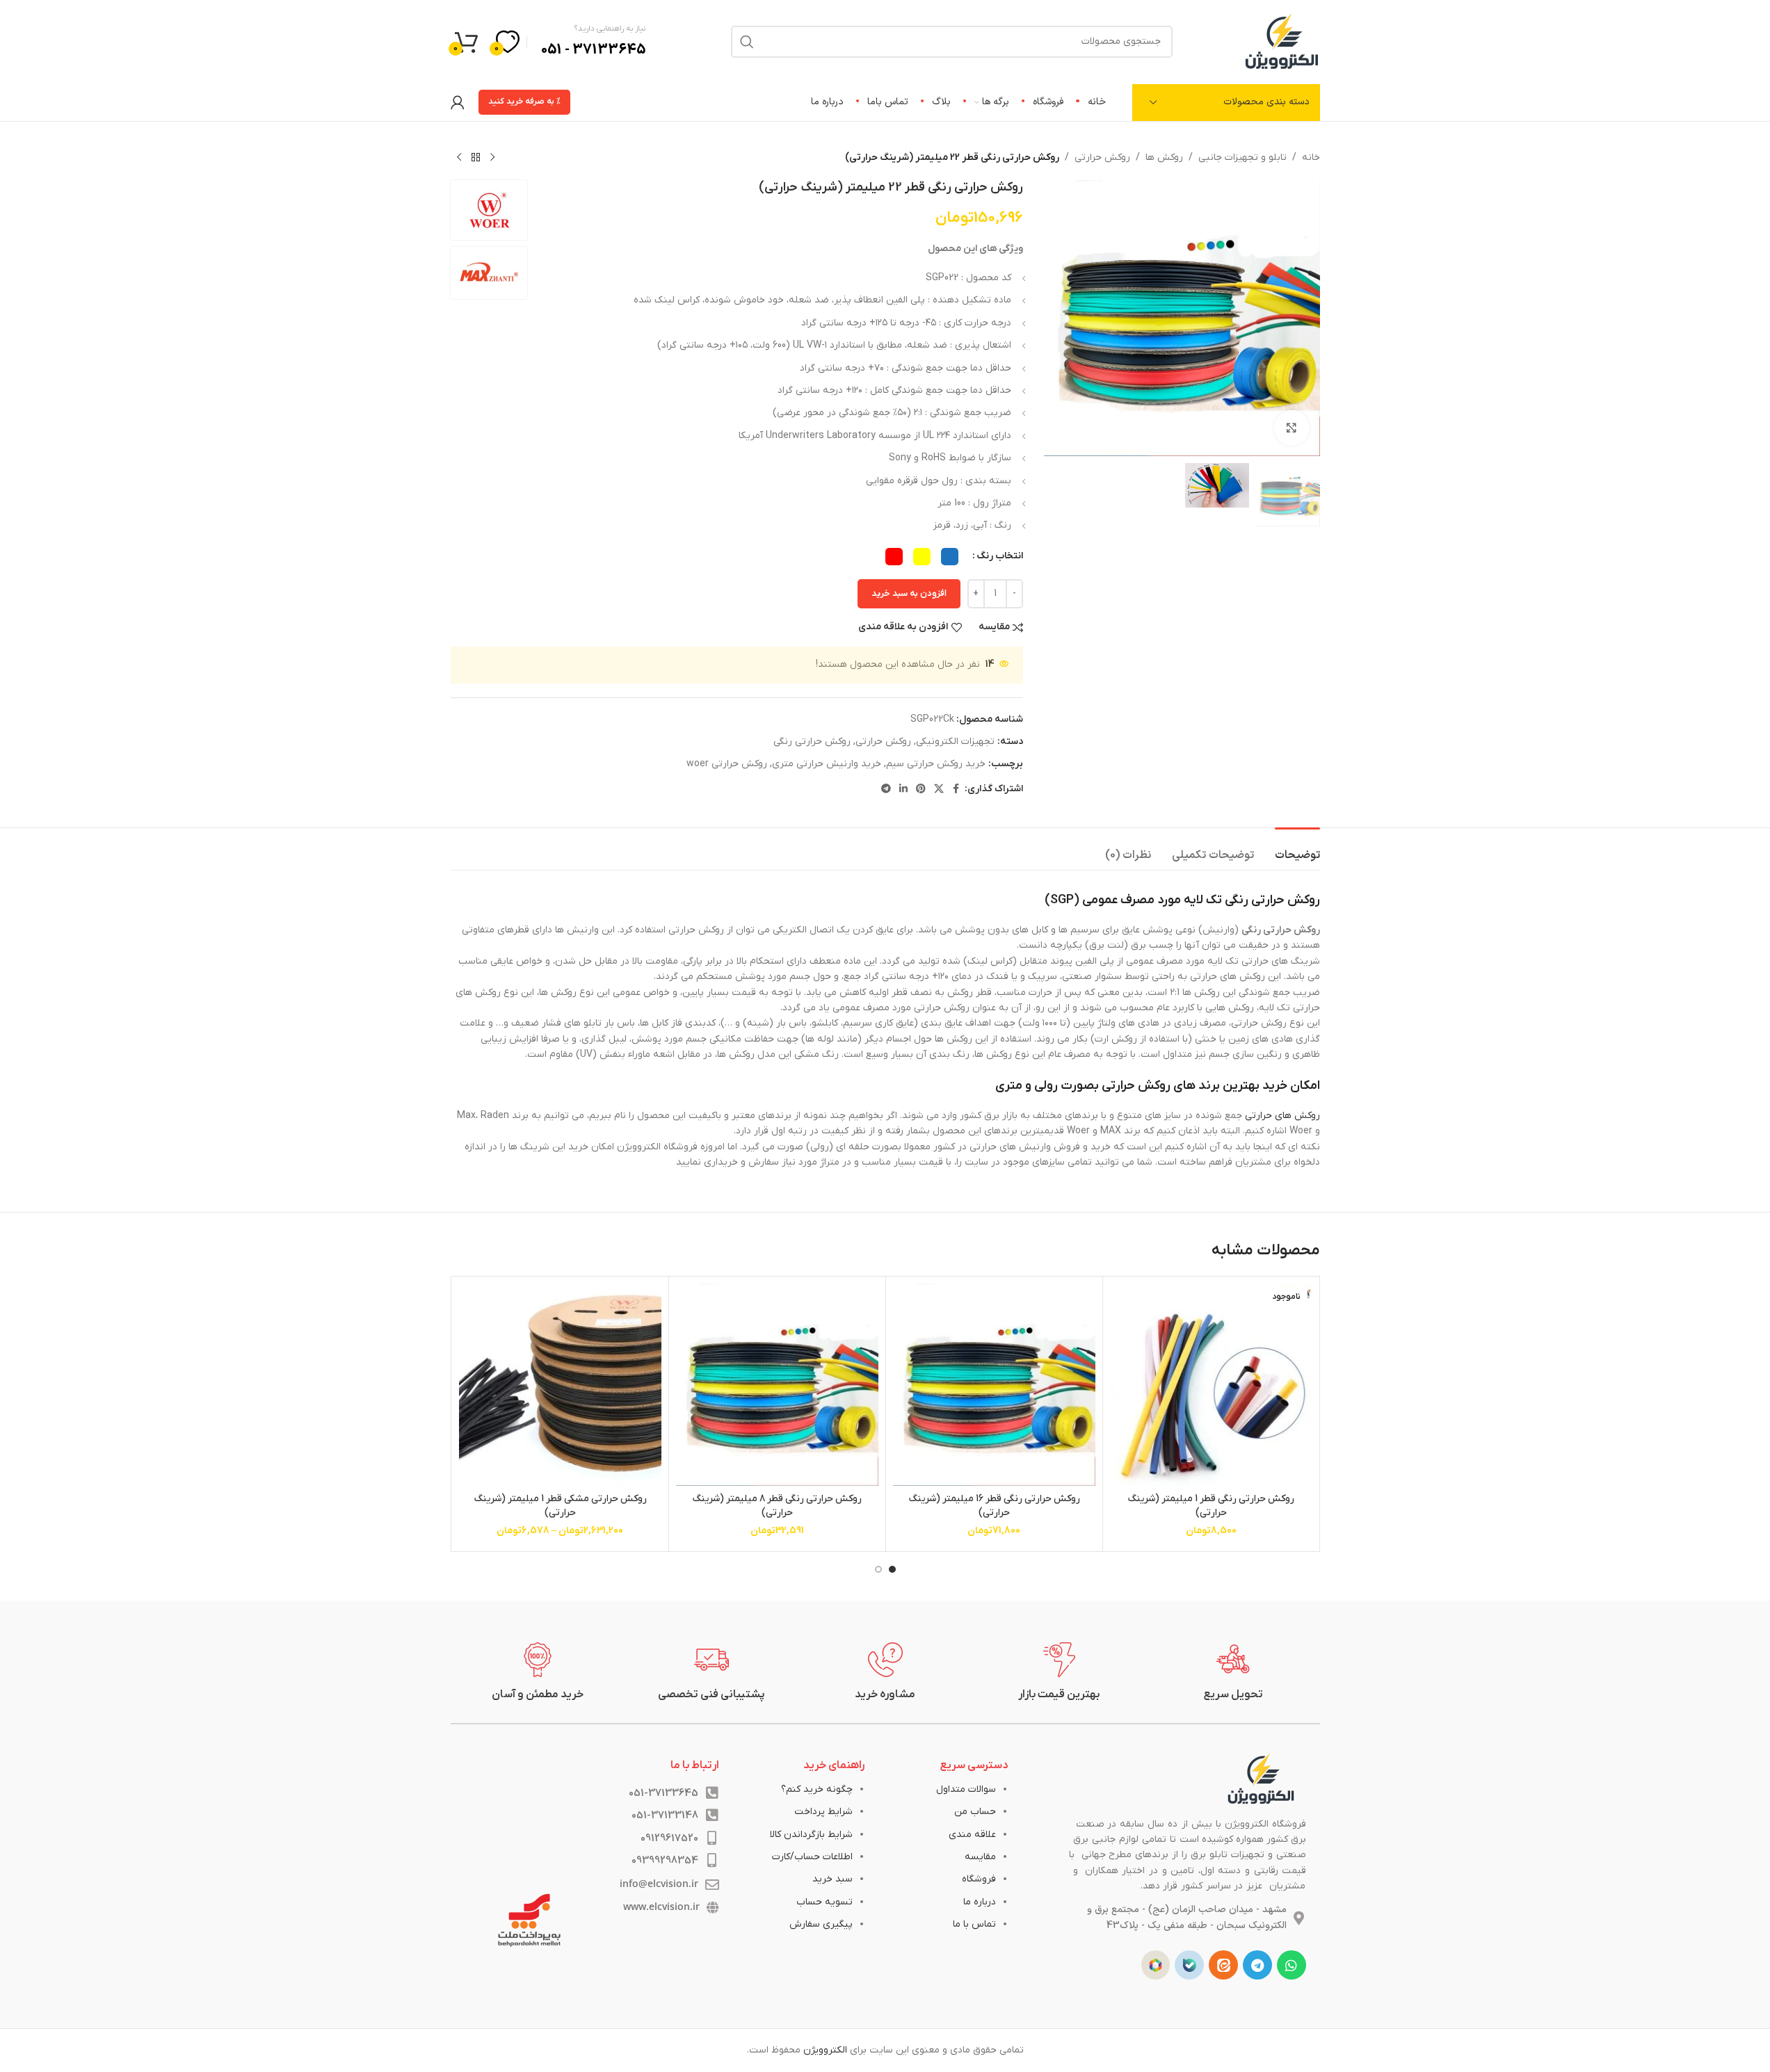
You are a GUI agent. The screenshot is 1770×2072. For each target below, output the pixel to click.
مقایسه (980, 1857)
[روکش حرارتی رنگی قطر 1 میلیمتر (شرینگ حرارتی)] (1211, 1385)
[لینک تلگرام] (886, 790)
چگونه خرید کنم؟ (817, 1789)
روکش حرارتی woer (727, 764)
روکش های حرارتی (1282, 1116)
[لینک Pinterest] (921, 790)
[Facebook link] (956, 790)
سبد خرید (832, 1879)
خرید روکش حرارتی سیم (936, 764)
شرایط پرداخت (823, 1812)
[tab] (1297, 849)
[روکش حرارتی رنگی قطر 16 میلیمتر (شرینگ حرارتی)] (994, 1385)
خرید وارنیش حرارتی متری (827, 764)
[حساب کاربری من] (458, 102)
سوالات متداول (966, 1789)
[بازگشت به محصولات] (476, 158)
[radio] (950, 557)
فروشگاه (979, 1879)
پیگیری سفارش (821, 1924)
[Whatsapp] (1292, 1965)
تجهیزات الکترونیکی (955, 742)
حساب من (975, 1812)
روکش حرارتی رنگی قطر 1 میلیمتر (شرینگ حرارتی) (1211, 1506)
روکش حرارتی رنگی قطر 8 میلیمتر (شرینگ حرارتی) (777, 1506)
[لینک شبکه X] (939, 790)
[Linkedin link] (903, 790)
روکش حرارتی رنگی (812, 742)
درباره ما (980, 1902)
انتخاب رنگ (1000, 556)
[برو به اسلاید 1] (892, 1569)
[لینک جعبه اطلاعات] (1233, 1672)
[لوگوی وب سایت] (1282, 41)
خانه (1311, 157)
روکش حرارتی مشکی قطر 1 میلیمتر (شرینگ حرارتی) (560, 1506)
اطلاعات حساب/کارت (812, 1857)
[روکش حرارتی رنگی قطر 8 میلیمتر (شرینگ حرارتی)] (777, 1385)
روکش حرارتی (1102, 157)
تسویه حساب (824, 1902)
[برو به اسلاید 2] (878, 1569)
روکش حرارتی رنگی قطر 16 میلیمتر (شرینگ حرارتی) (994, 1506)
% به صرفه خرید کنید (524, 102)
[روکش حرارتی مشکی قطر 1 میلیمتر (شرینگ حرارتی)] (560, 1385)
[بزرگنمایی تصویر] (1292, 428)
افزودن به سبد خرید (909, 593)
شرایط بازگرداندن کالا (811, 1835)
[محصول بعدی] (459, 158)
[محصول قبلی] (492, 158)
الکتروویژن (825, 2050)
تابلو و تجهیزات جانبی (1242, 157)
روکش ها (1164, 157)
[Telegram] (1257, 1965)
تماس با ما (974, 1924)
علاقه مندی (972, 1835)
